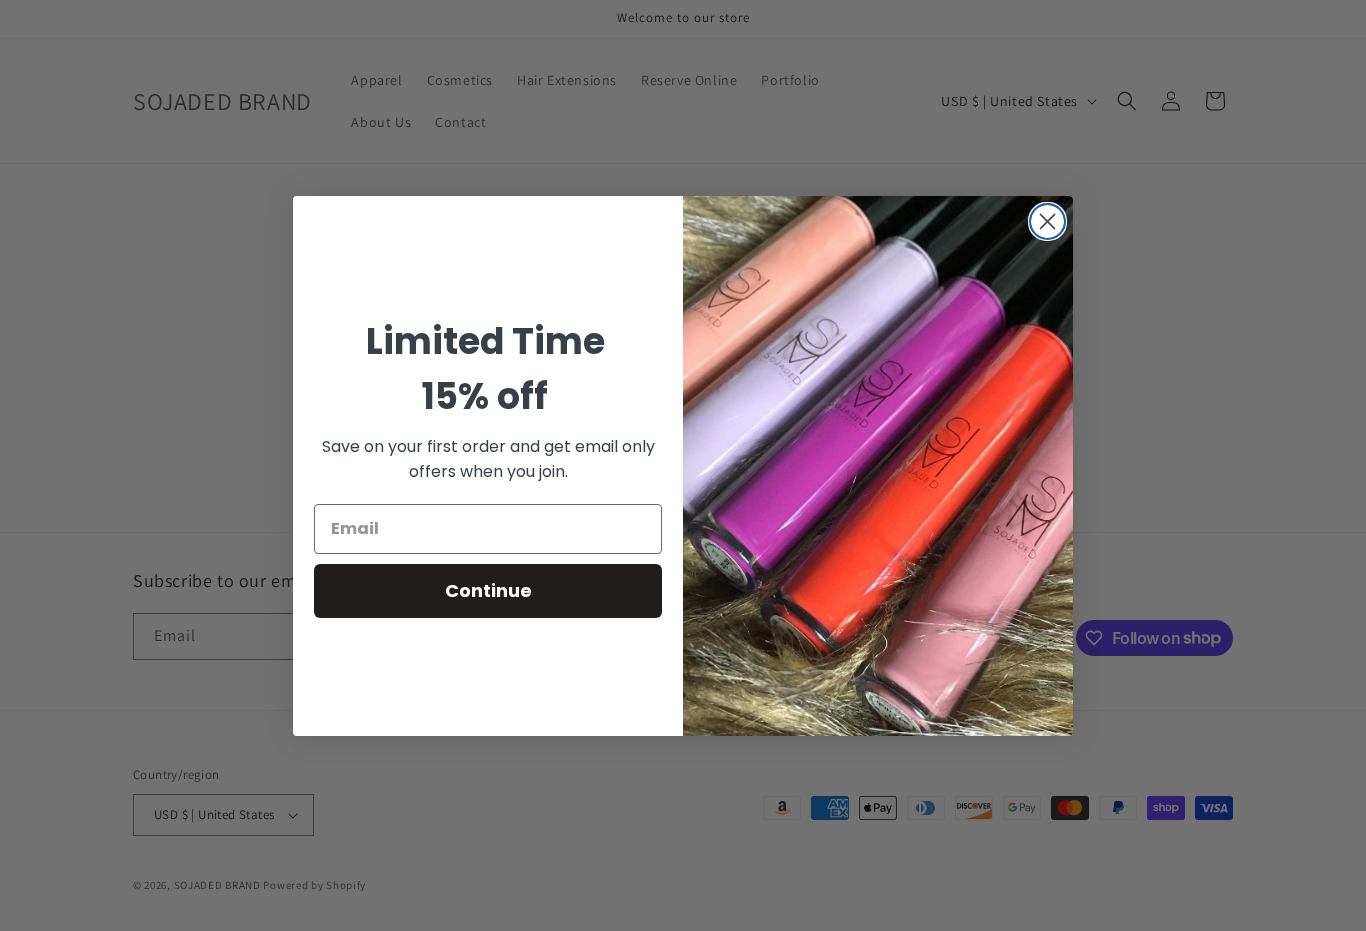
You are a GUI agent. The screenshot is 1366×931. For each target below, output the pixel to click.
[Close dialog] (1047, 221)
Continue (488, 590)
